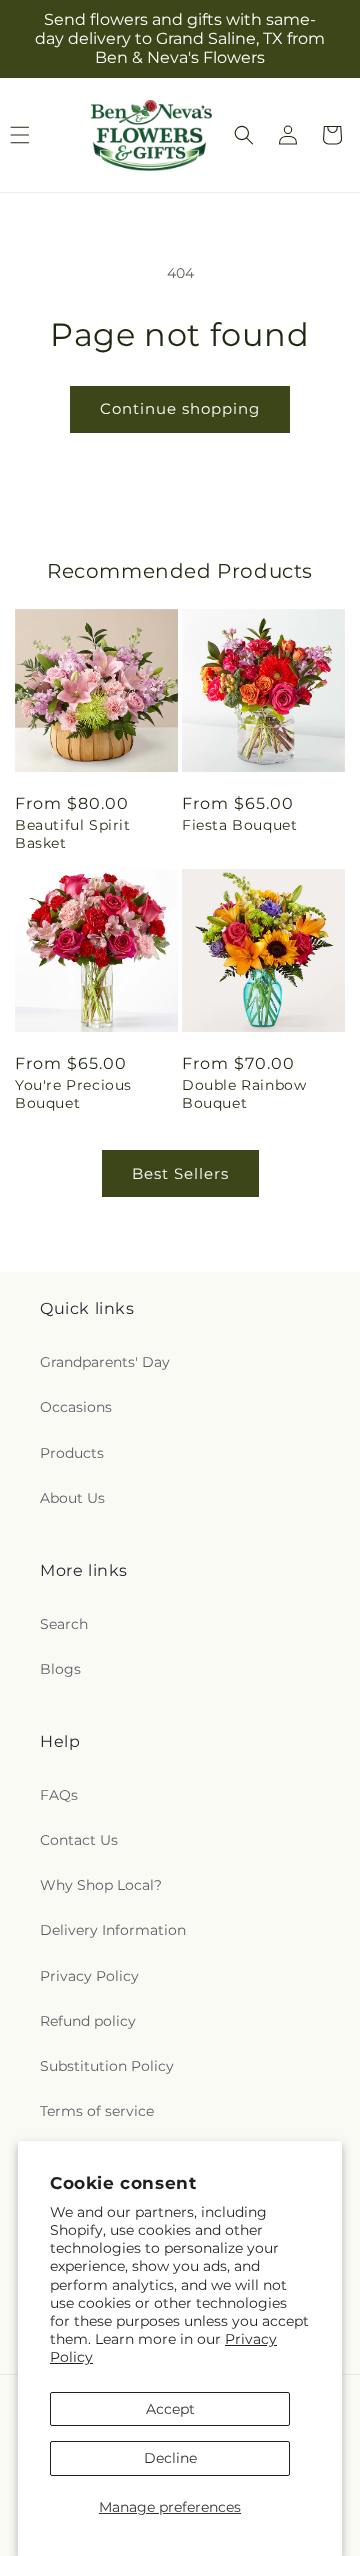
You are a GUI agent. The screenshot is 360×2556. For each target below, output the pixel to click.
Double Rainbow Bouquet (244, 1094)
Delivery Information (113, 1930)
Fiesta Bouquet (239, 825)
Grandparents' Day (105, 1362)
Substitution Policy (107, 2066)
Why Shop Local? (101, 1885)
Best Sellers (180, 1173)
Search (64, 1624)
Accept (170, 2409)
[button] (244, 135)
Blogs (60, 1669)
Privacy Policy (89, 1976)
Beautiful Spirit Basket (73, 834)
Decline (170, 2458)
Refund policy (88, 2021)
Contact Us (79, 1840)
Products (72, 1453)
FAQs (59, 1795)
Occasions (76, 1407)
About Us (72, 1498)
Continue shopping (180, 408)
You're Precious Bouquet (73, 1094)
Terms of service (97, 2111)
